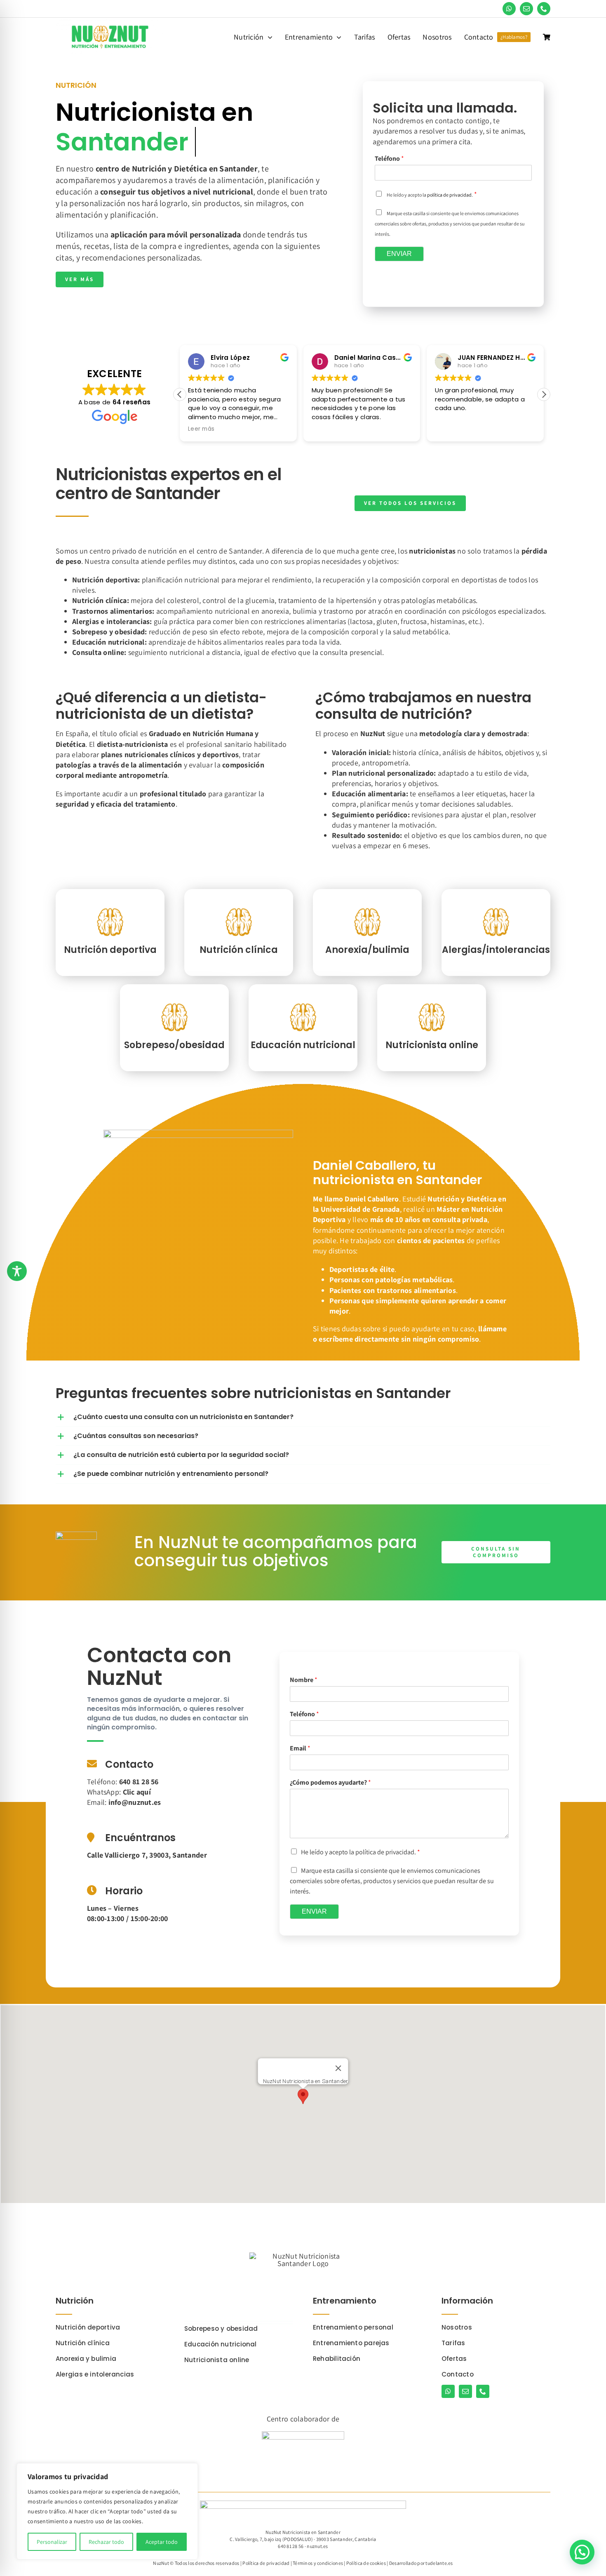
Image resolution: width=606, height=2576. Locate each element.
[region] (107, 2511)
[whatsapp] (509, 9)
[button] (544, 394)
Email (300, 1748)
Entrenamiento (345, 2301)
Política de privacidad (266, 2563)
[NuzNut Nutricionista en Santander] (110, 22)
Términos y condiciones (318, 2563)
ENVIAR (399, 254)
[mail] (526, 9)
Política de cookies (366, 2563)
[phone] (544, 9)
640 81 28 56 (291, 2546)
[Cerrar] (338, 2068)
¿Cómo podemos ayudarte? (330, 1783)
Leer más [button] (201, 429)
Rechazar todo (106, 2542)
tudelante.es (439, 2563)
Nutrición (75, 2301)
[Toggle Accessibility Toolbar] (17, 1271)
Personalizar (52, 2542)
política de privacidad (449, 195)
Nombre (304, 1680)
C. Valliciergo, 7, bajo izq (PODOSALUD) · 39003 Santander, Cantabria (303, 2539)
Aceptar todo (162, 2542)
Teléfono (389, 159)
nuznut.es (317, 2546)
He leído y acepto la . (361, 1852)
